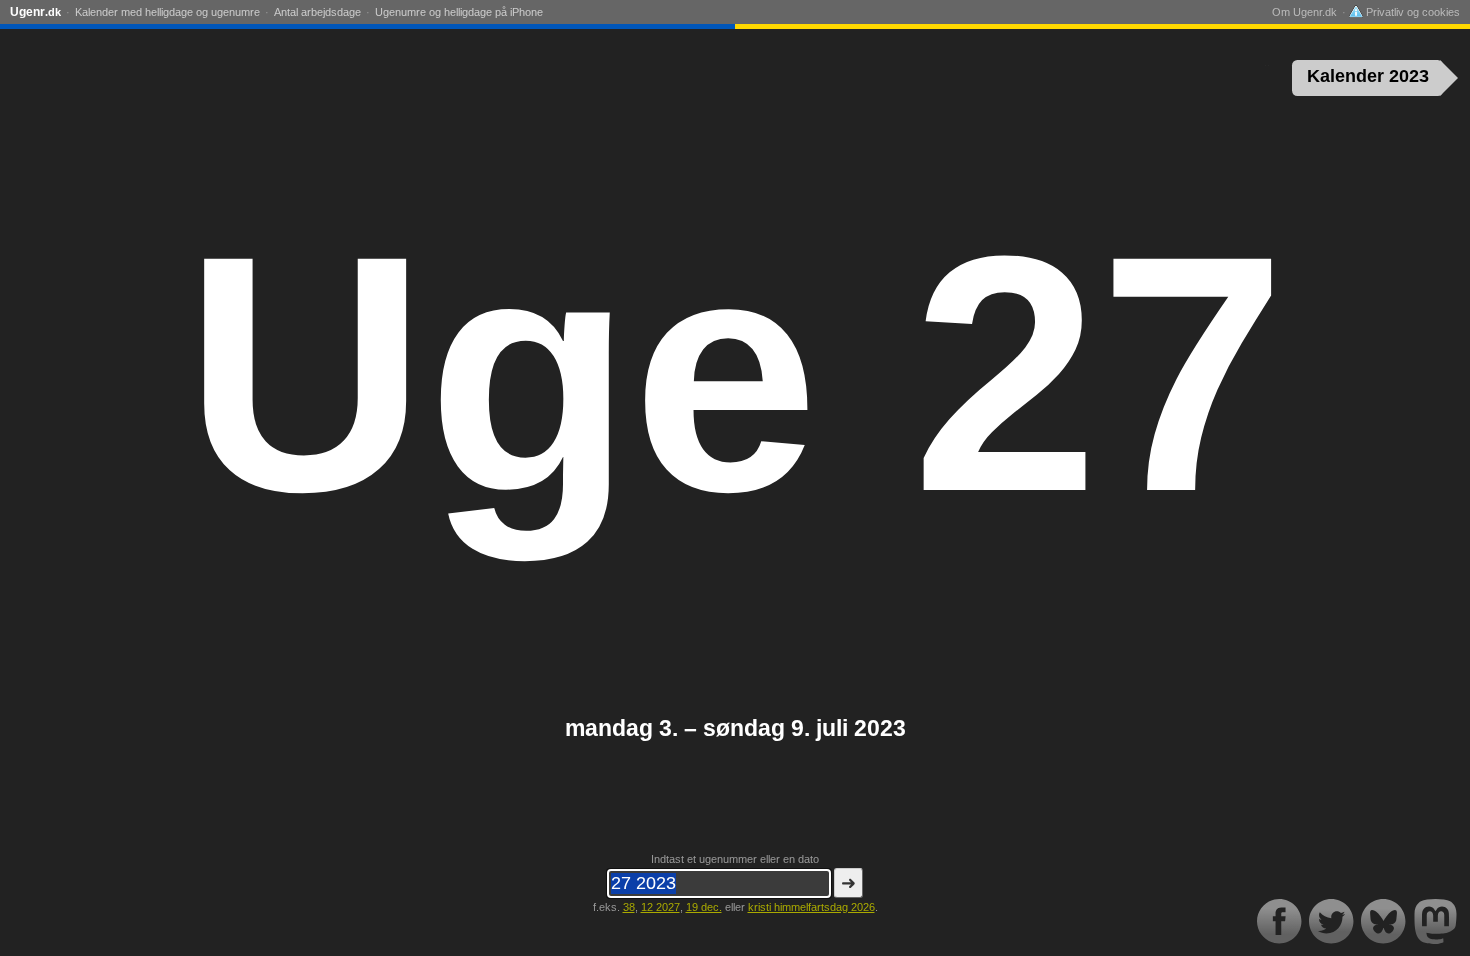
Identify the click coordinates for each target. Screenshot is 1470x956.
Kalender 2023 (1368, 76)
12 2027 (660, 907)
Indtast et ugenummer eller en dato (735, 859)
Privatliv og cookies (1411, 12)
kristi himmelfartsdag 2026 (811, 907)
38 (629, 907)
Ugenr (35, 12)
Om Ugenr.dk (1304, 12)
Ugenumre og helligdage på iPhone (459, 12)
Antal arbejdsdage (317, 12)
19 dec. (704, 907)
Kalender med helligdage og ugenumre (167, 12)
